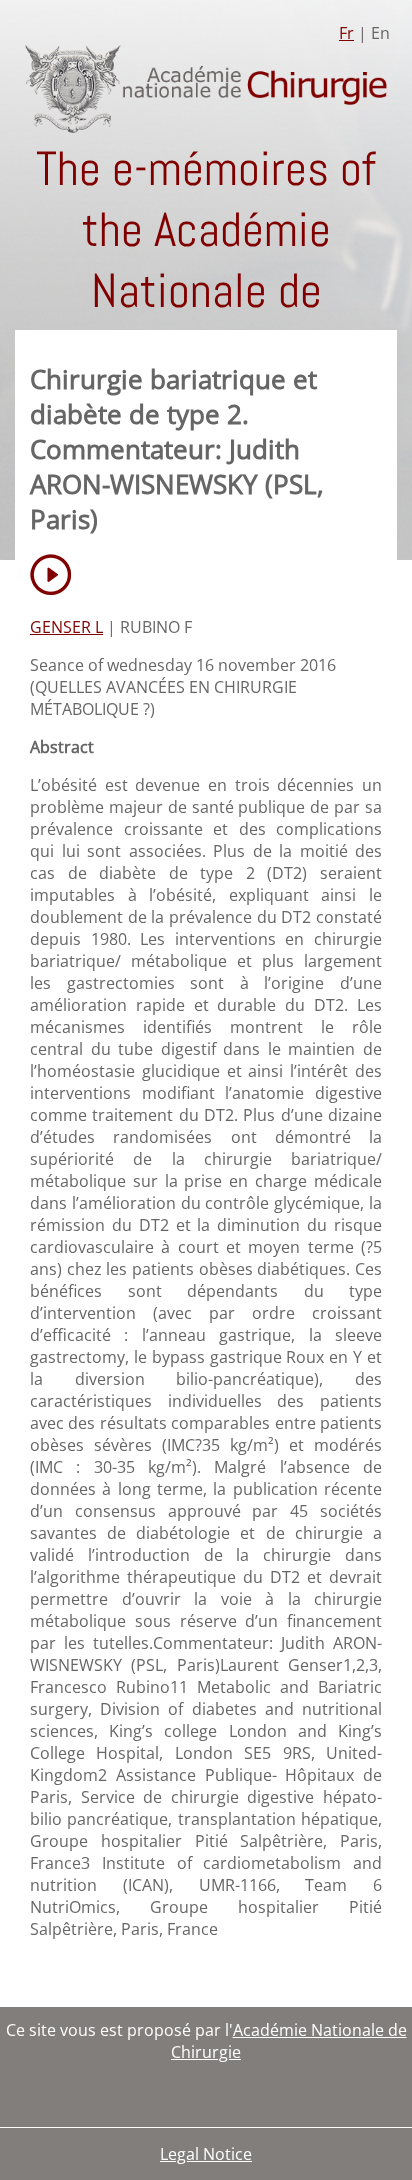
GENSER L (66, 627)
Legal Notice (206, 2154)
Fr (346, 33)
